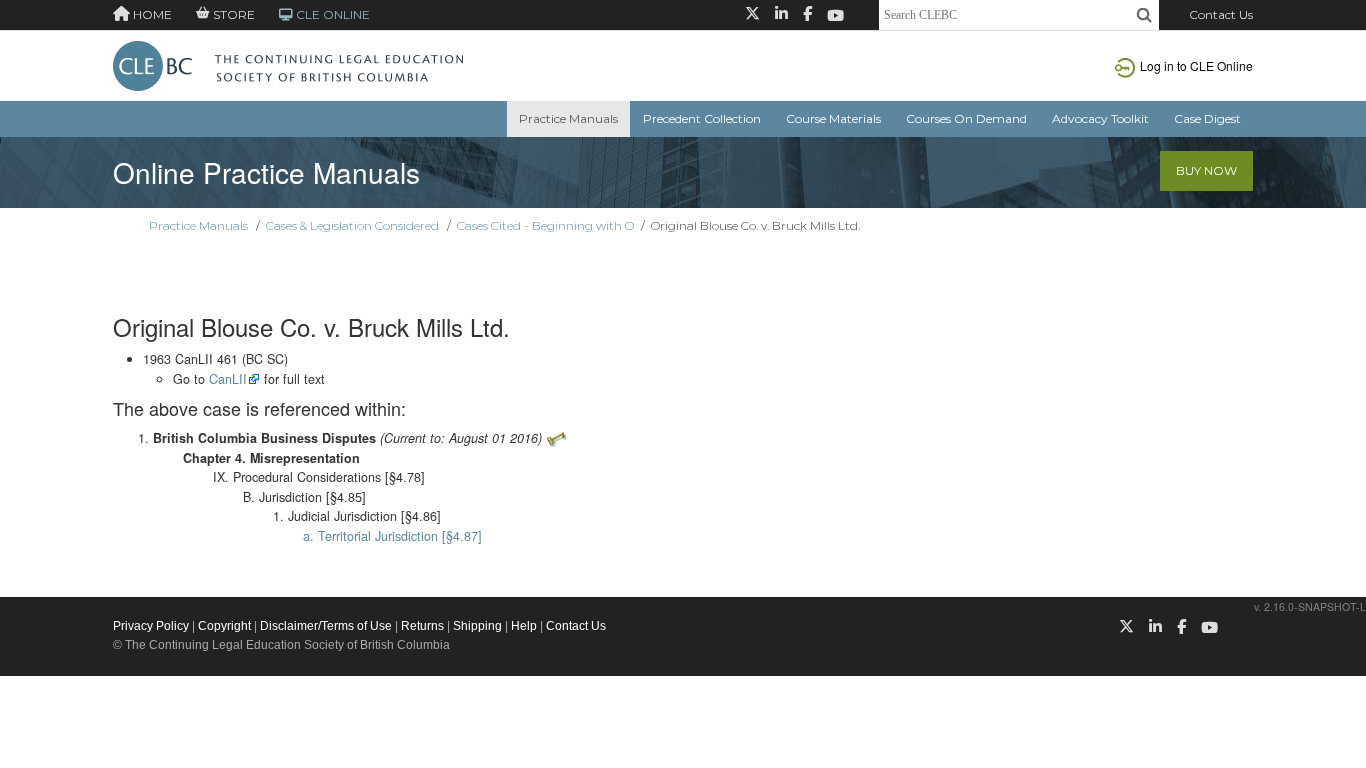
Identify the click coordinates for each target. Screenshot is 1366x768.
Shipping (477, 626)
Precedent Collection (702, 118)
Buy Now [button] (1206, 170)
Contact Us (1221, 14)
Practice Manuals (568, 118)
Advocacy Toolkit (1100, 118)
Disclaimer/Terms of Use (326, 626)
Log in (1196, 65)
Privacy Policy (151, 626)
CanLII (228, 379)
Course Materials (833, 118)
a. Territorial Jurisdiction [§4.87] (392, 536)
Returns (422, 626)
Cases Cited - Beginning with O (545, 225)
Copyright (224, 626)
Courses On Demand (966, 118)
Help (524, 626)
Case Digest (1207, 118)
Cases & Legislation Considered (352, 225)
